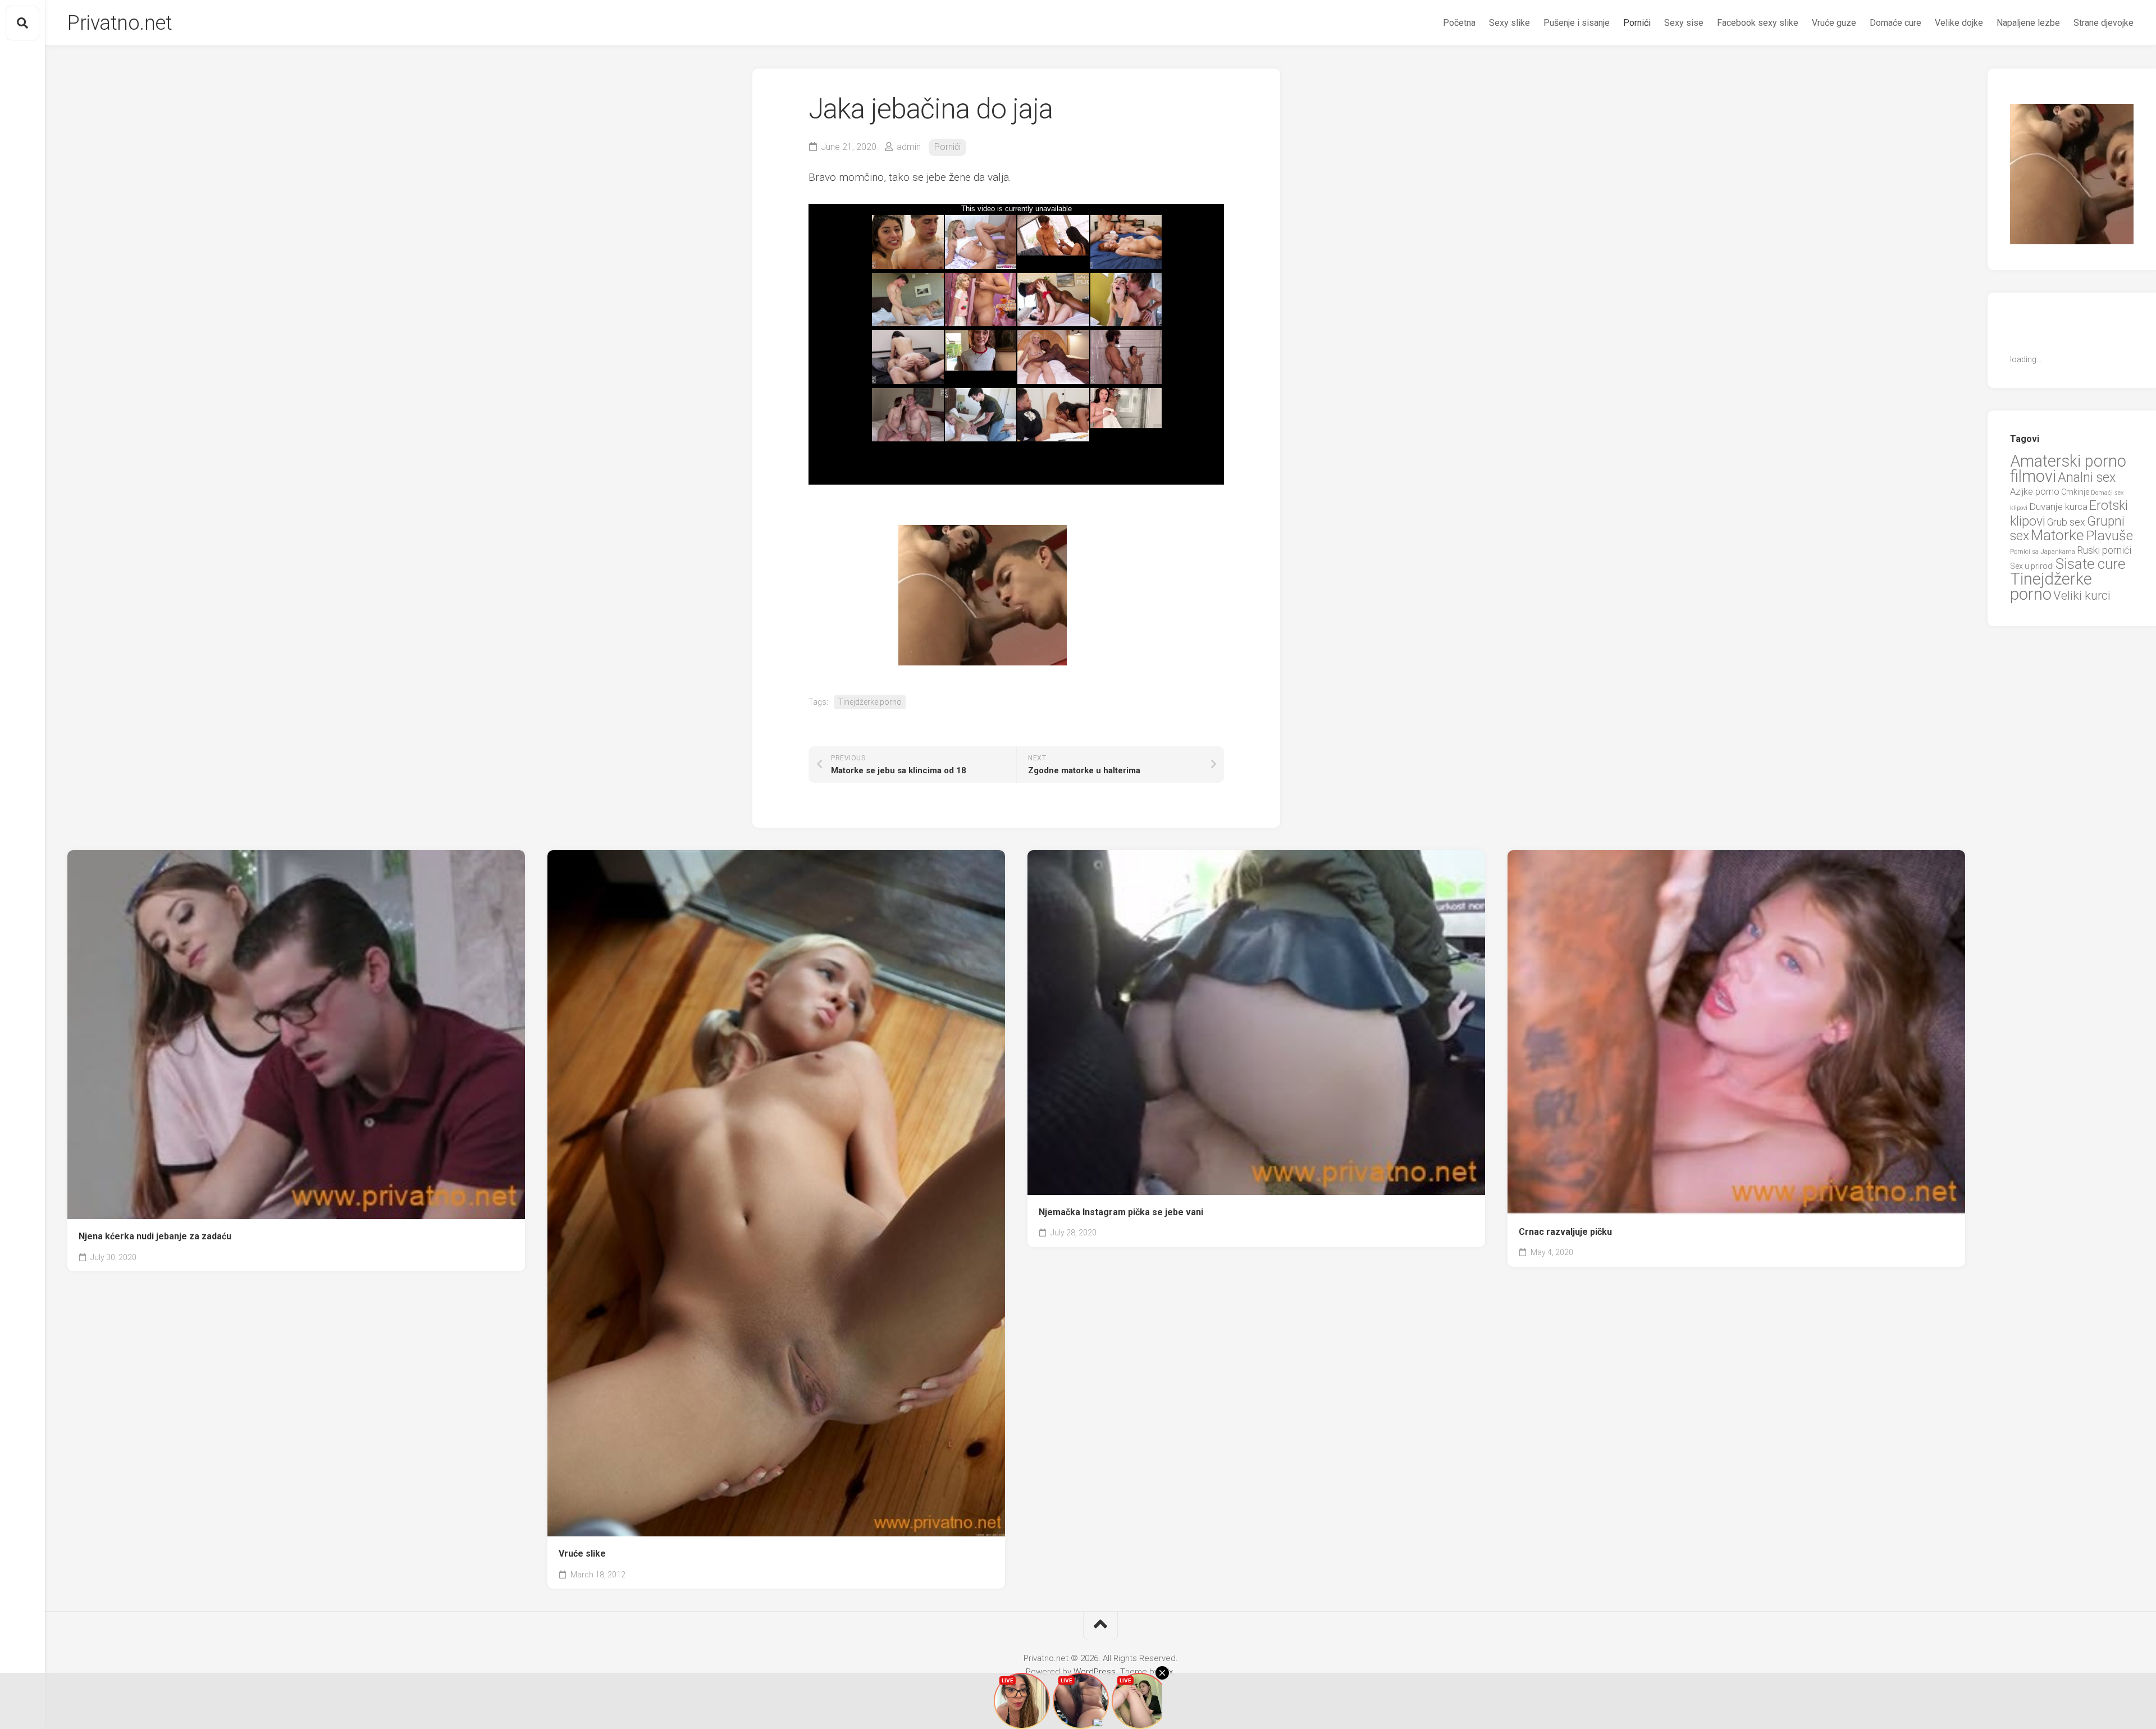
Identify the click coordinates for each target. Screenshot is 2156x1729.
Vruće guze (1834, 23)
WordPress (1095, 1672)
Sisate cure (2090, 564)
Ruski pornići (2104, 550)
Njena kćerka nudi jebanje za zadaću (155, 1236)
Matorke (2057, 535)
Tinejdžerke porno (870, 702)
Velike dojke (1959, 23)
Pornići (1637, 23)
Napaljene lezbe (2028, 23)
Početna (1459, 23)
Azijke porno (2035, 492)
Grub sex (2066, 522)
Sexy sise (1684, 23)
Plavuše (2109, 535)
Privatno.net (120, 23)
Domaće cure (1895, 23)
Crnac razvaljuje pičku (1565, 1232)
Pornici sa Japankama (2043, 551)
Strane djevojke (2104, 23)
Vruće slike (582, 1554)
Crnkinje (2075, 492)
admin (909, 147)
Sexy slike (1509, 23)
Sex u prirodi (2032, 566)
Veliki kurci (2082, 596)
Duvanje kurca (2058, 507)
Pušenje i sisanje (1577, 23)
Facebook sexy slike (1758, 23)
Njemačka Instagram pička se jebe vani (1121, 1212)
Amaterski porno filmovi (2068, 469)
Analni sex (2087, 477)
